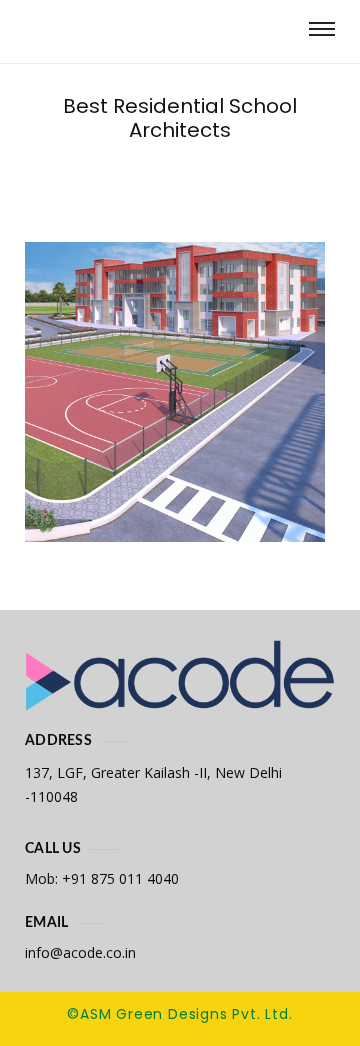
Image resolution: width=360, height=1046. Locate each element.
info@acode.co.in (80, 952)
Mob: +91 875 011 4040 (102, 878)
